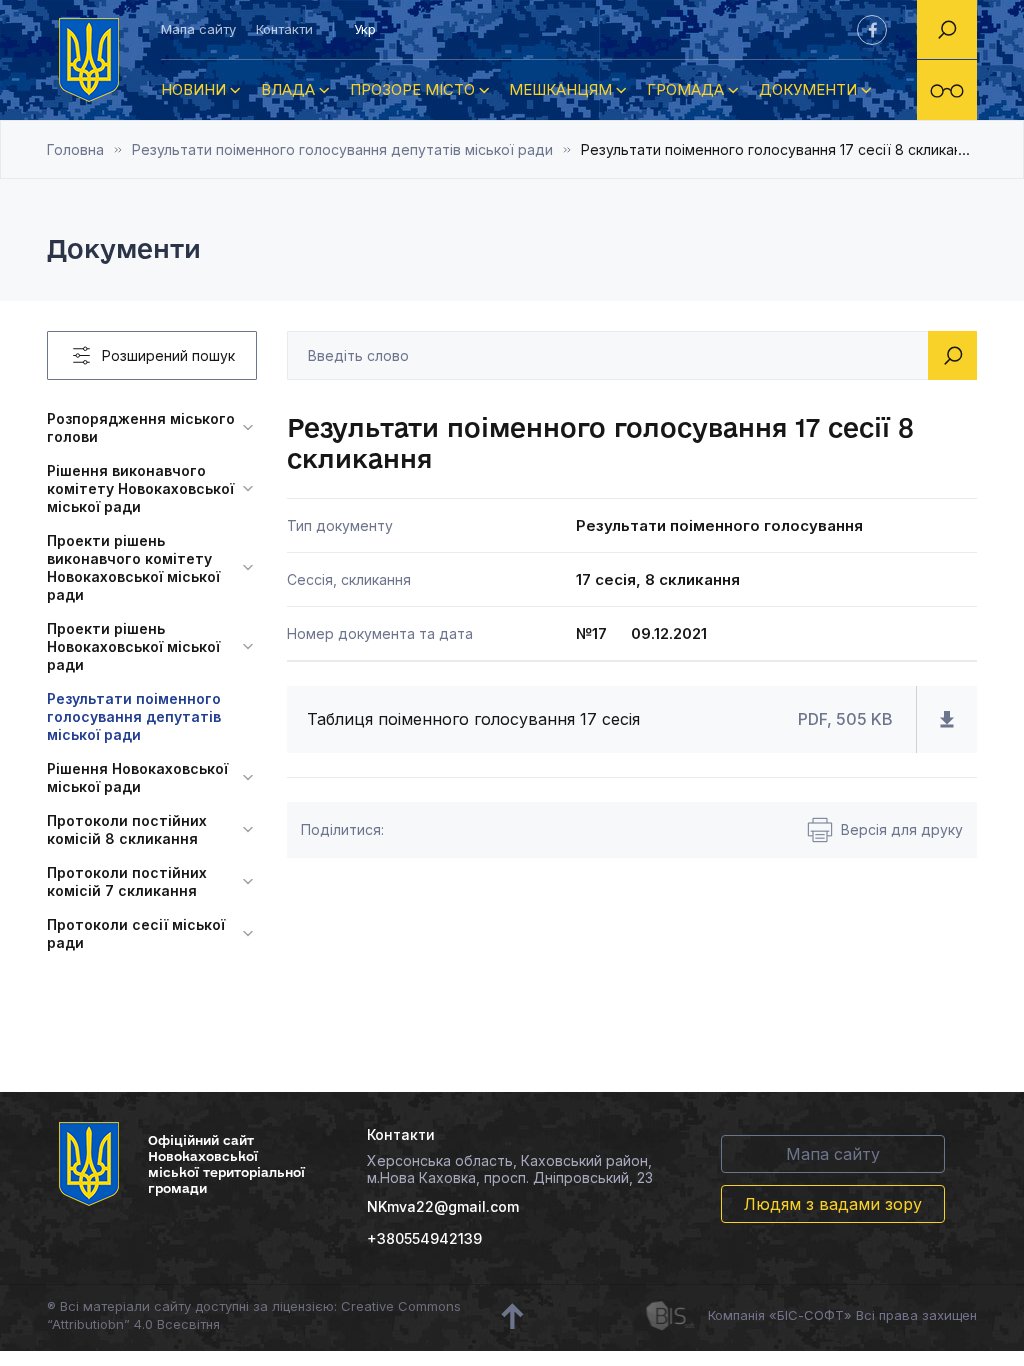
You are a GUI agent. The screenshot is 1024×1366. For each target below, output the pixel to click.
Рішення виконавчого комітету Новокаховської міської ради (140, 488)
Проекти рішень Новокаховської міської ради (133, 646)
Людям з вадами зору (833, 1204)
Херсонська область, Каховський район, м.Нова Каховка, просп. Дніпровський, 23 (510, 1169)
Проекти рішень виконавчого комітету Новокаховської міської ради (133, 567)
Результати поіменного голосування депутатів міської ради (342, 149)
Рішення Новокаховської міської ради (137, 777)
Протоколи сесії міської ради (136, 933)
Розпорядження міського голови (141, 427)
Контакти (284, 29)
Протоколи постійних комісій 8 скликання (127, 829)
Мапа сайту (198, 29)
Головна (75, 149)
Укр (365, 29)
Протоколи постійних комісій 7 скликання (127, 881)
